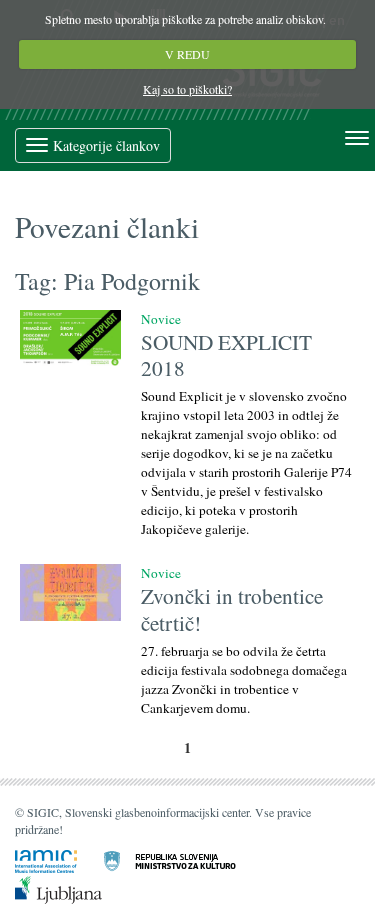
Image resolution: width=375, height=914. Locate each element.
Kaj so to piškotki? (187, 89)
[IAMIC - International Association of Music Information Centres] (58, 860)
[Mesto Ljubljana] (70, 888)
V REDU (187, 54)
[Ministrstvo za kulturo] (182, 860)
